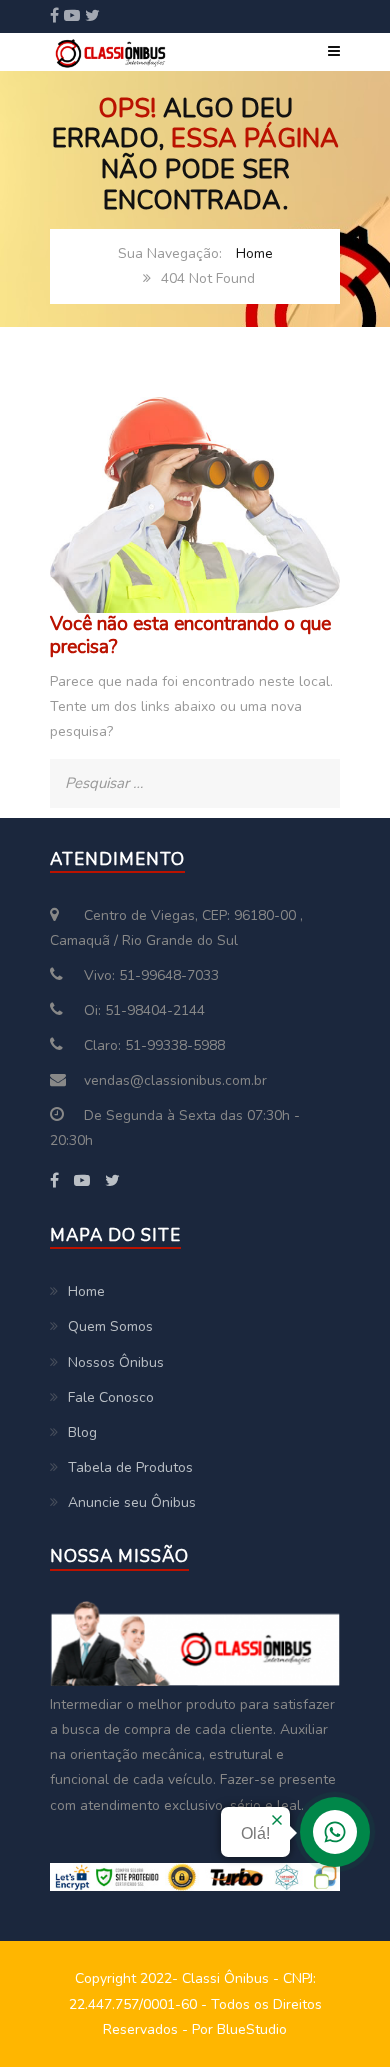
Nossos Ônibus (116, 1362)
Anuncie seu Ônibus (132, 1502)
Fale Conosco (111, 1397)
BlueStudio (252, 2029)
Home (254, 253)
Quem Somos (110, 1326)
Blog (82, 1432)
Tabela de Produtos (130, 1467)
